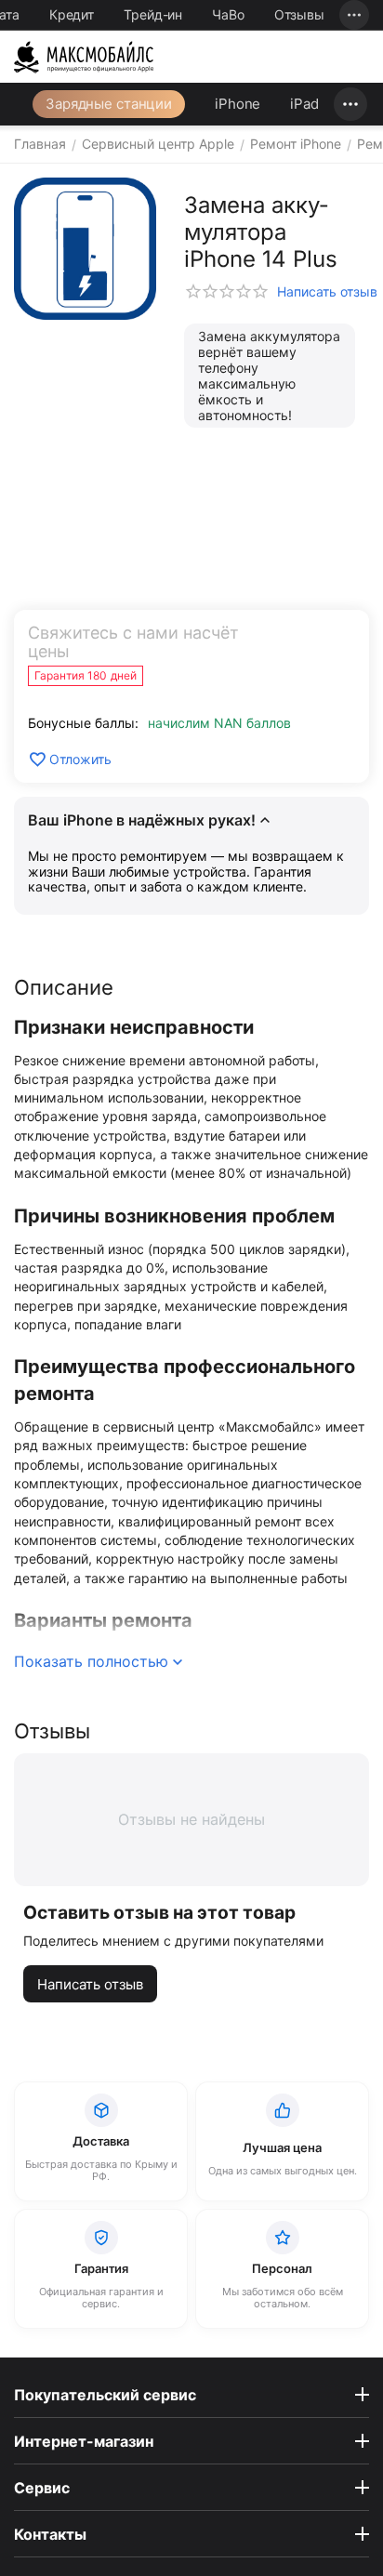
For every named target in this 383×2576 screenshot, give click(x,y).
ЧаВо (228, 14)
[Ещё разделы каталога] (350, 104)
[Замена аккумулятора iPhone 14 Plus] (85, 249)
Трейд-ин (153, 14)
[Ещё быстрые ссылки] (354, 15)
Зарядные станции (109, 104)
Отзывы (299, 14)
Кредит (72, 14)
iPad (304, 104)
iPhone (238, 104)
